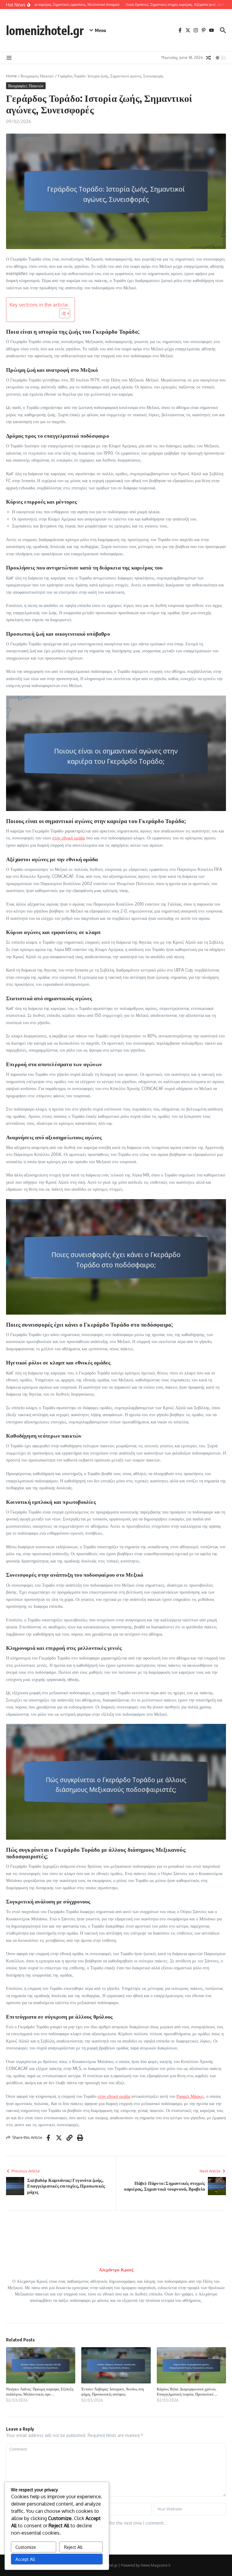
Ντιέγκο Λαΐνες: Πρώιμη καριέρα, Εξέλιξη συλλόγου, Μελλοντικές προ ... (40, 2391)
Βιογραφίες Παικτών (37, 76)
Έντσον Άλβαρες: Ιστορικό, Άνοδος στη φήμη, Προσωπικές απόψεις (113, 2391)
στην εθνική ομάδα (69, 838)
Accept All (25, 2559)
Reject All (73, 2547)
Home (11, 76)
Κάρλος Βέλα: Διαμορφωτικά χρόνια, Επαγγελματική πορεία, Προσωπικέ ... (187, 2391)
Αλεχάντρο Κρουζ (116, 2270)
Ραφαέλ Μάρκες (190, 2096)
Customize (26, 2547)
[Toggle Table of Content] (62, 313)
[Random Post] (208, 58)
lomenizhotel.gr (45, 30)
